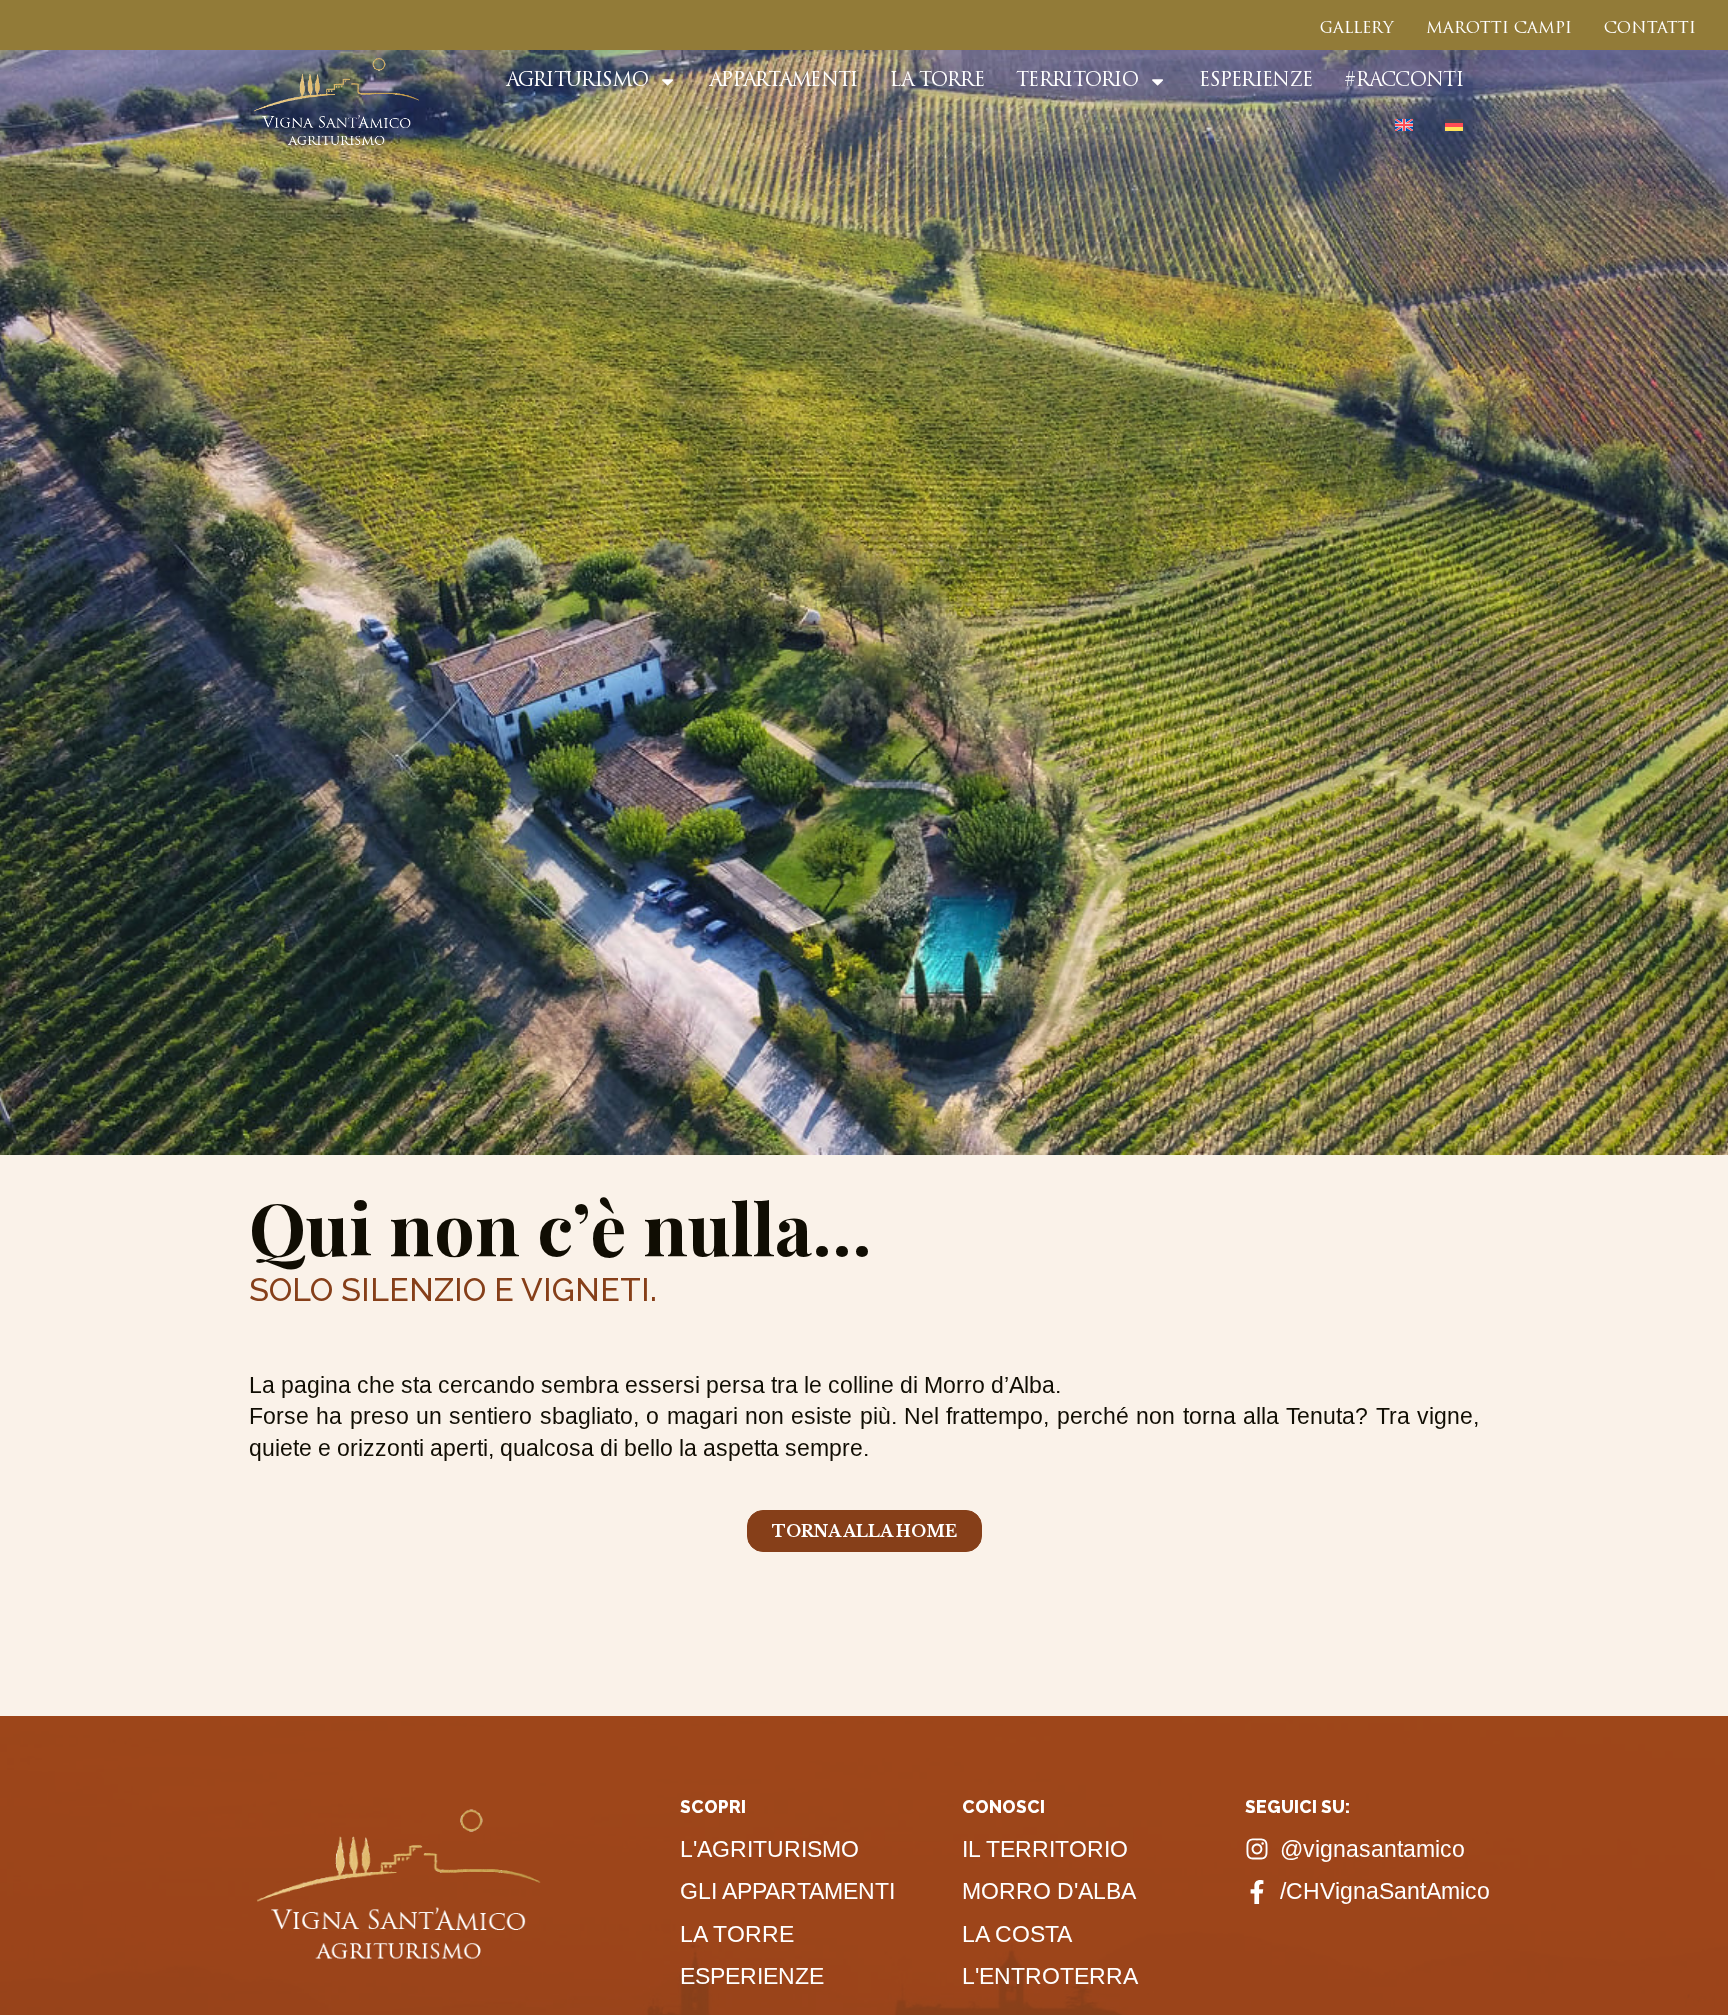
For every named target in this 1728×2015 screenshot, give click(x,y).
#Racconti (1403, 81)
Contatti (1650, 29)
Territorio (1077, 81)
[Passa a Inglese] (1404, 125)
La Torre (937, 81)
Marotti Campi (1499, 29)
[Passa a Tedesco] (1454, 125)
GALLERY (1357, 29)
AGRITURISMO (577, 81)
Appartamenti (783, 81)
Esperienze (1255, 81)
